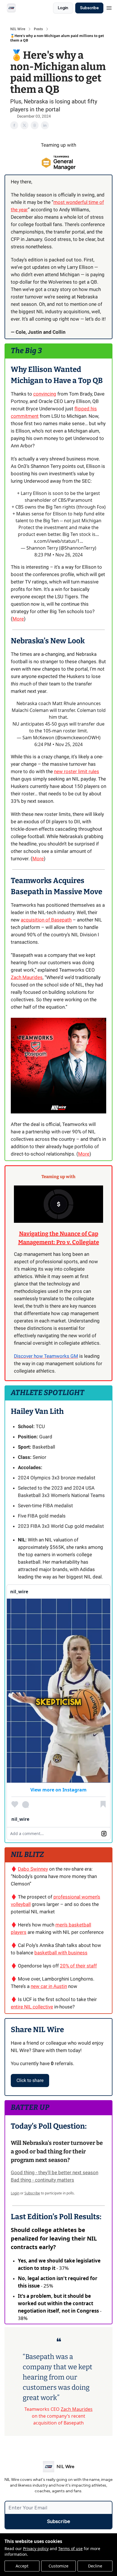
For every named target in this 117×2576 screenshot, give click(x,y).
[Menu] (109, 7)
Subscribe (89, 8)
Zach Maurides (27, 977)
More (18, 619)
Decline (95, 2566)
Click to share (30, 2080)
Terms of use (70, 2549)
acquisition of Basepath (46, 920)
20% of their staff (78, 1966)
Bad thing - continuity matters (42, 2180)
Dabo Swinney (33, 1869)
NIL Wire (18, 29)
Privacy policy (36, 2549)
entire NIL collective (32, 2007)
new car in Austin (49, 1986)
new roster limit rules (77, 771)
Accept (22, 2566)
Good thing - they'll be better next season (55, 2172)
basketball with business (61, 1953)
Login (63, 8)
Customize (58, 2566)
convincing (45, 394)
